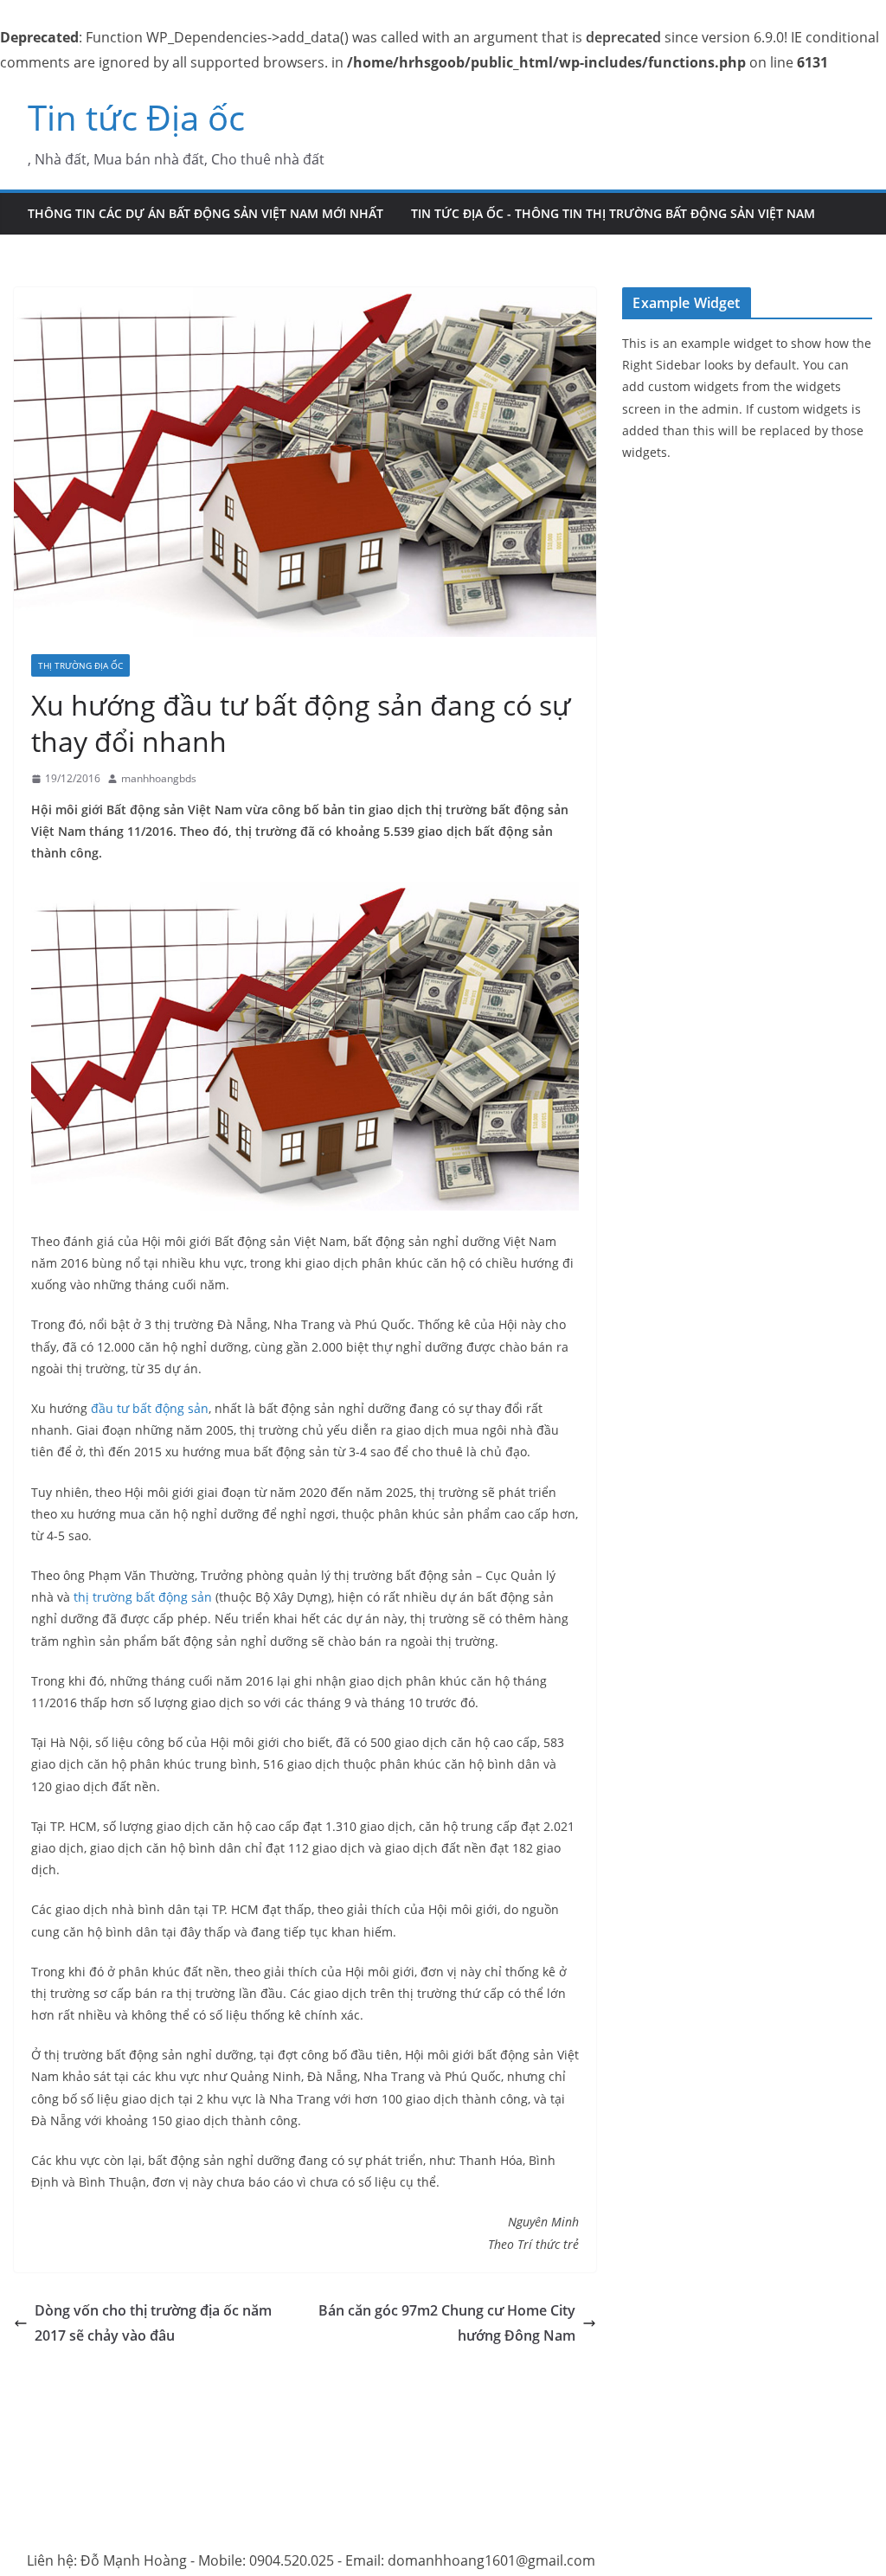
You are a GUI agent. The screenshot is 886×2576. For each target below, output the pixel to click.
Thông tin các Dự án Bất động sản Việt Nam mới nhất (205, 213)
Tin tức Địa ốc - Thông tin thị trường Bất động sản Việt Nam (613, 213)
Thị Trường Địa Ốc (80, 665)
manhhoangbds (159, 778)
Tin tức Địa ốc (136, 117)
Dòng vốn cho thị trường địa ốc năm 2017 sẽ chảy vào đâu (153, 2323)
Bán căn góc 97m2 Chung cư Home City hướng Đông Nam (447, 2323)
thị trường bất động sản (143, 1597)
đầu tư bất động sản (150, 1408)
